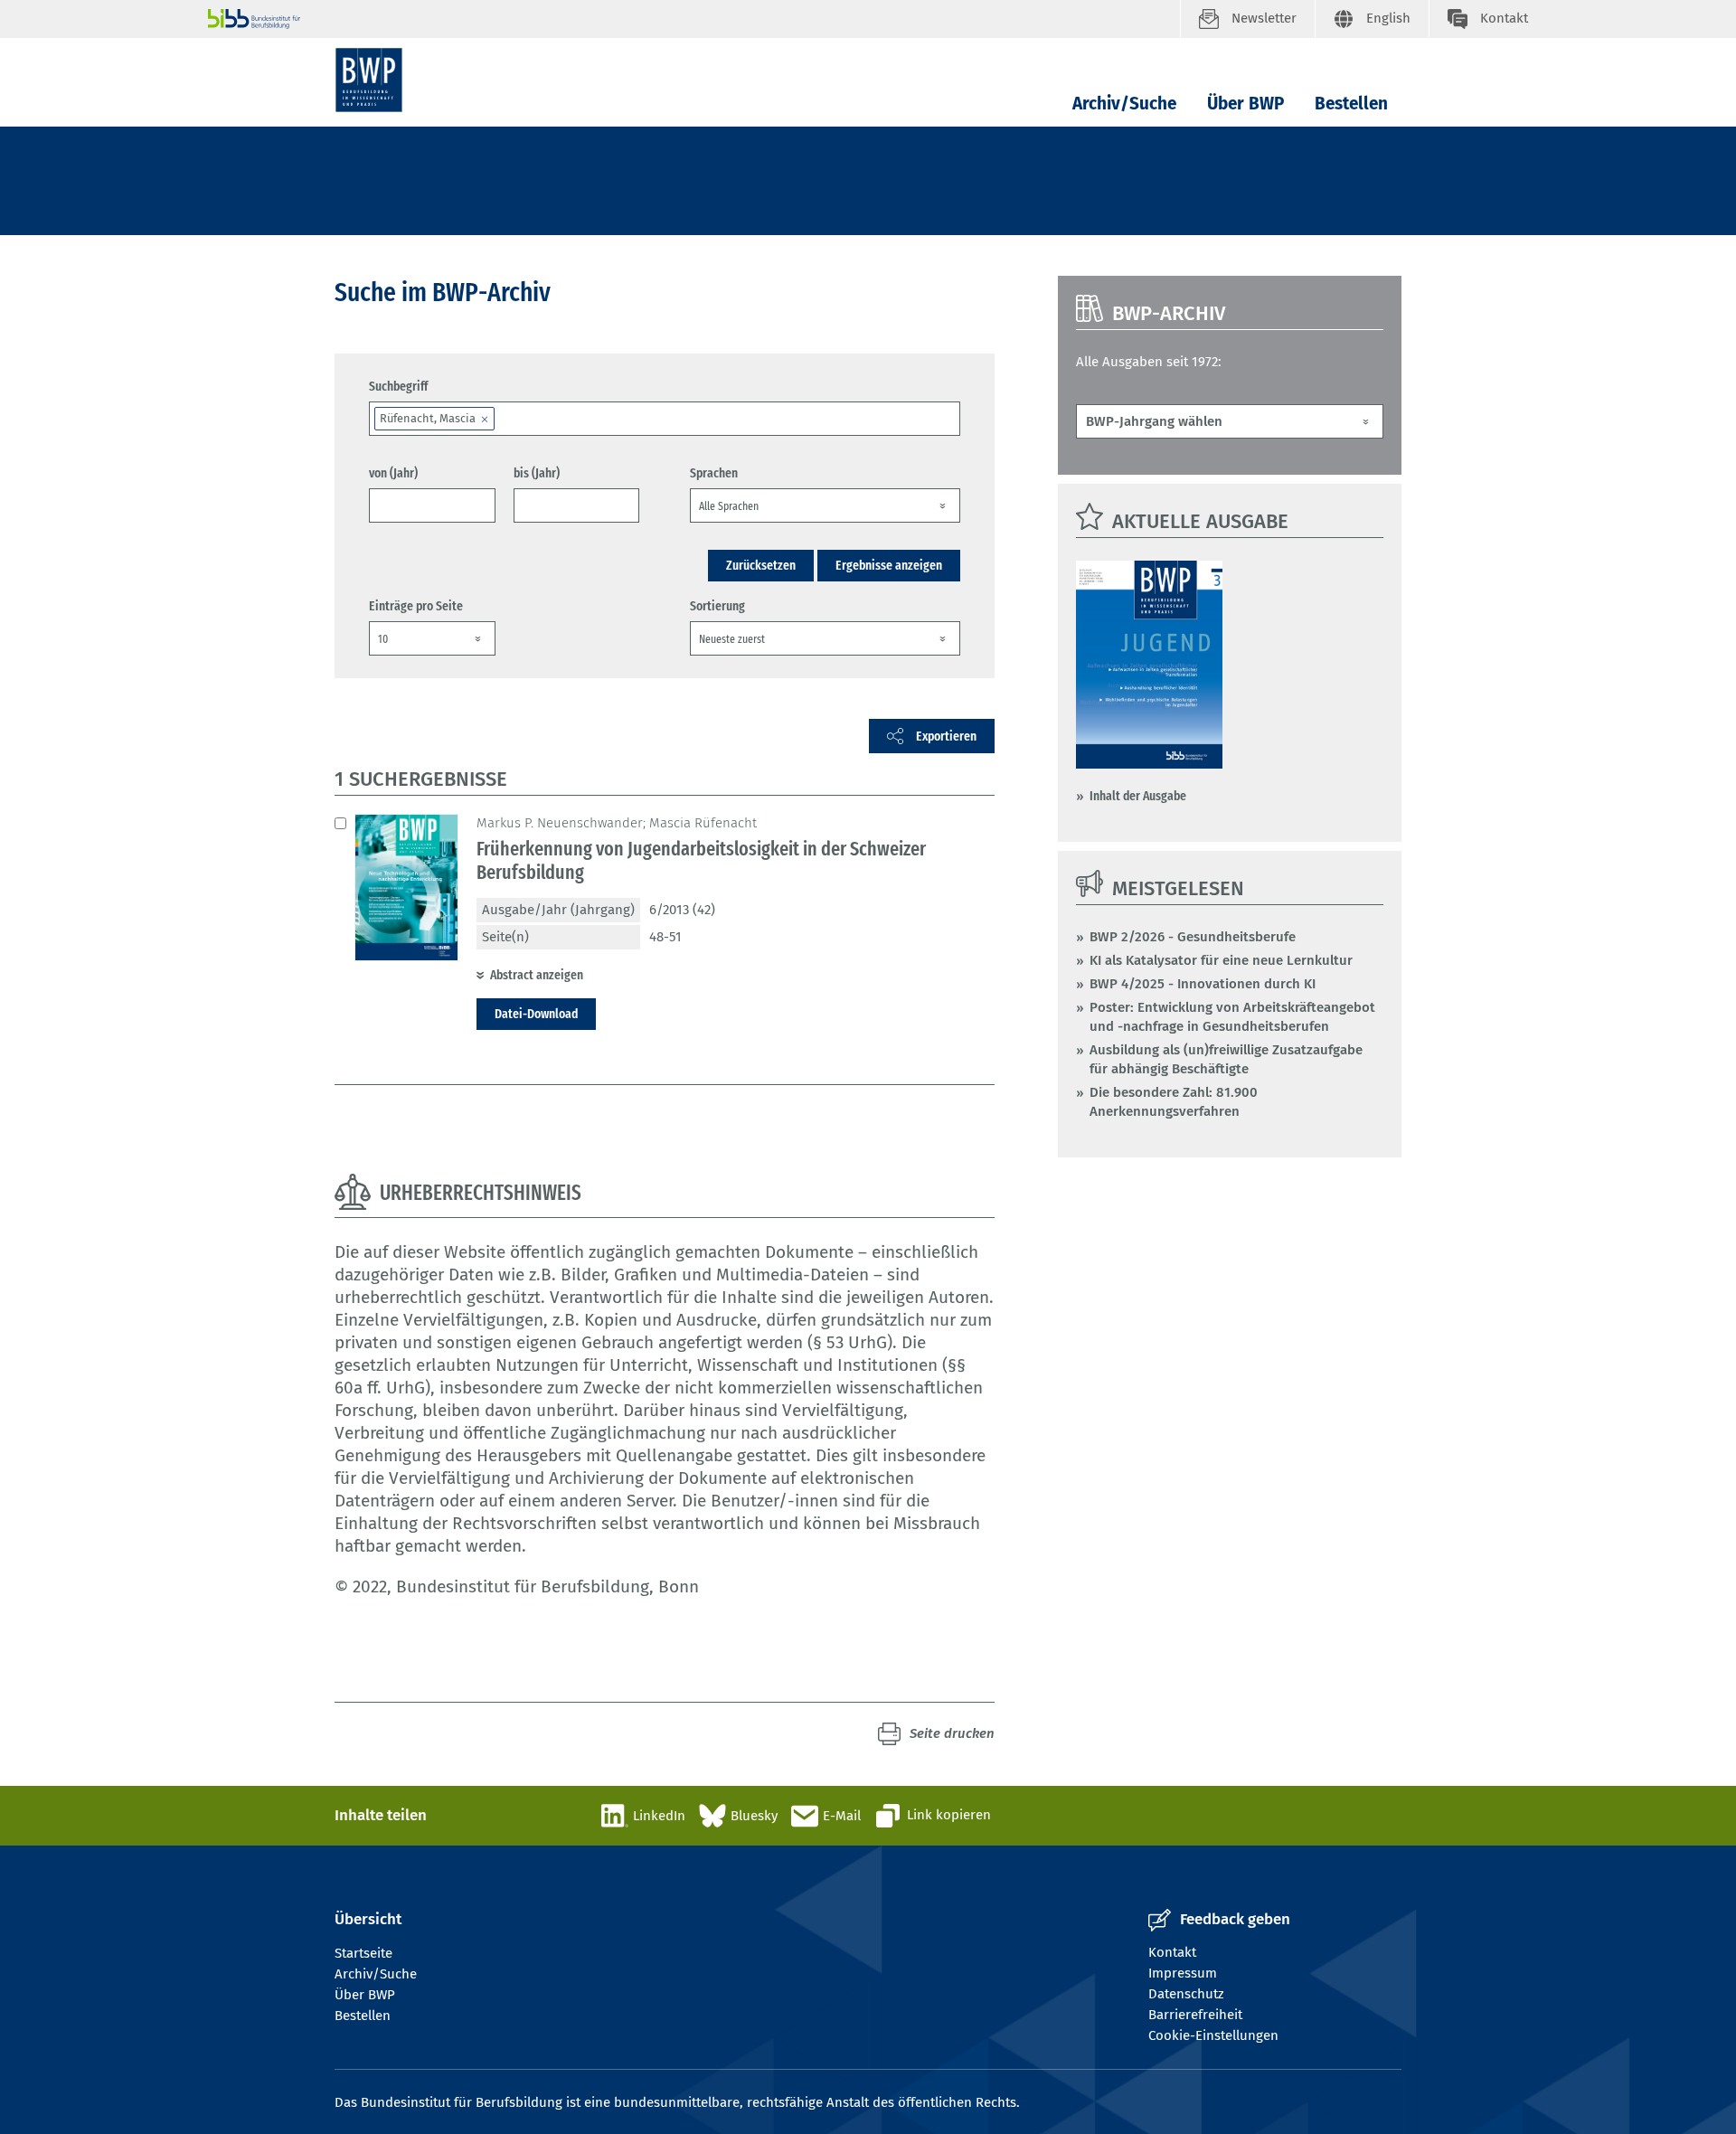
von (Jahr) (393, 473)
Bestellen (1351, 104)
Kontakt (1172, 1952)
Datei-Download (536, 1014)
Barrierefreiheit (1195, 2015)
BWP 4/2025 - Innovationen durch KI (1203, 984)
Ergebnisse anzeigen (889, 565)
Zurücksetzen (761, 565)
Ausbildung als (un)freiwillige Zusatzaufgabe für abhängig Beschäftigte (1226, 1059)
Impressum (1183, 1973)
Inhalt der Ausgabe (1138, 796)
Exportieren (946, 736)
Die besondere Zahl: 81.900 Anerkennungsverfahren (1174, 1102)
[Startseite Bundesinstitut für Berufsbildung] (694, 19)
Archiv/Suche (1124, 104)
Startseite (363, 1953)
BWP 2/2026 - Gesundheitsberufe (1193, 937)
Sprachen (714, 473)
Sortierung (717, 606)
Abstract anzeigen (537, 975)
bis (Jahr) (537, 473)
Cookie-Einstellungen (1213, 2035)
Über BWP (1245, 104)
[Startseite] (369, 80)
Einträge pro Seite (416, 606)
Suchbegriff (398, 386)
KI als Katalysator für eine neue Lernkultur (1221, 960)
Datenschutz (1186, 1994)
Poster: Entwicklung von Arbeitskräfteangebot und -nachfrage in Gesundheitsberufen (1232, 1017)
